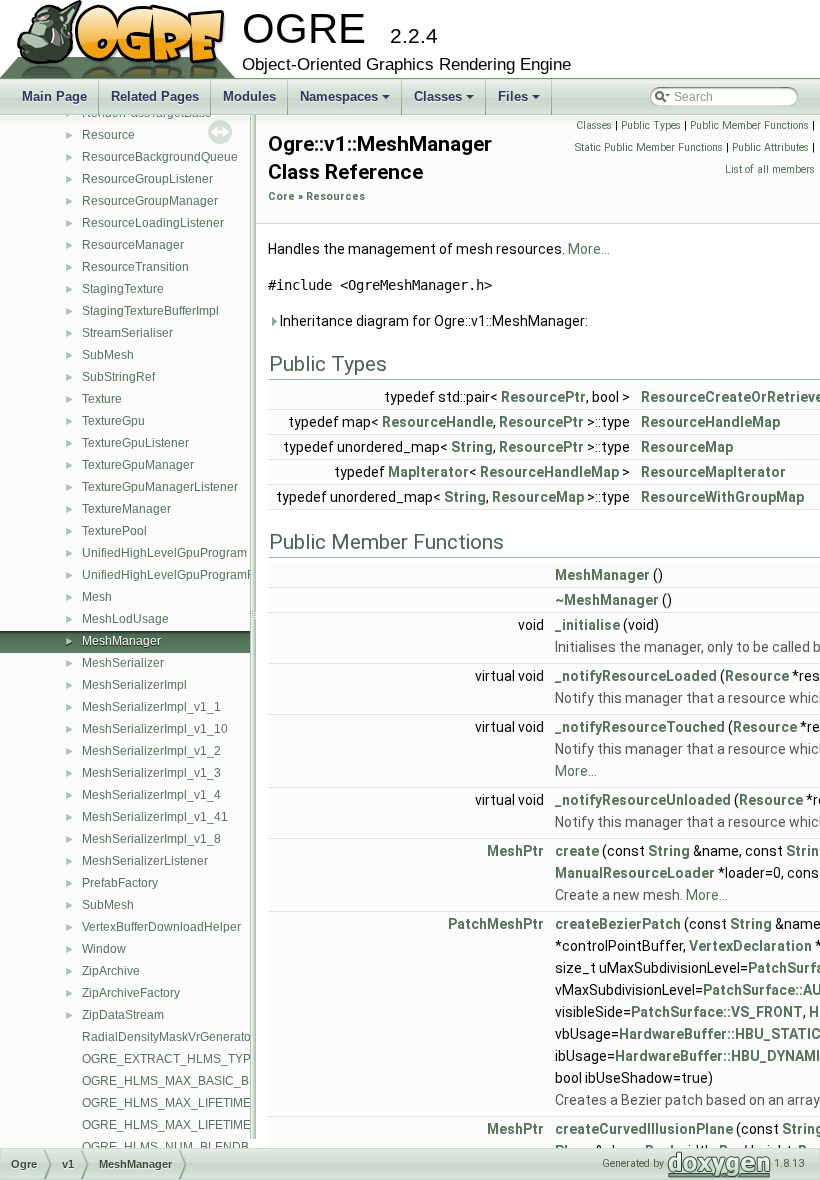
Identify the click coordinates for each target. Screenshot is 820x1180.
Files (520, 102)
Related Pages (155, 96)
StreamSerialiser (127, 333)
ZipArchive (111, 971)
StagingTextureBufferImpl (150, 311)
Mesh (97, 597)
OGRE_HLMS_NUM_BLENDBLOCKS (186, 1147)
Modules (249, 96)
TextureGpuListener (135, 443)
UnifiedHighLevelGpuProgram (164, 553)
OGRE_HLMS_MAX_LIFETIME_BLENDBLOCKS (215, 1103)
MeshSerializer (123, 663)
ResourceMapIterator (713, 472)
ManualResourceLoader (635, 873)
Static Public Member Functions (649, 147)
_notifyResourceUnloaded (643, 800)
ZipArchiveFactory (131, 993)
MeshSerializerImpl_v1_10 (155, 729)
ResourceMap (687, 447)
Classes (445, 102)
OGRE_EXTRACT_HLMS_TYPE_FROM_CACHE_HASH (237, 1059)
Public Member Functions (749, 125)
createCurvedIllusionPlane (644, 1129)
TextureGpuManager (138, 465)
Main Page (54, 96)
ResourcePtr (543, 397)
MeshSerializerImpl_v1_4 (151, 795)
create (577, 851)
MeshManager (121, 641)
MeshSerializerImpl (134, 685)
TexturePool (114, 531)
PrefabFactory (120, 883)
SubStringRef (118, 377)
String (472, 447)
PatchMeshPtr (496, 924)
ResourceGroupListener (147, 179)
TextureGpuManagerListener (160, 487)
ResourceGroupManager (150, 201)
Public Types (651, 125)
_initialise (587, 625)
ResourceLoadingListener (153, 223)
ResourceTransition (135, 267)
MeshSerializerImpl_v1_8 (151, 839)
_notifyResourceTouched (640, 727)
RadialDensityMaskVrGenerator (168, 1037)
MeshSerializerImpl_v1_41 (155, 817)
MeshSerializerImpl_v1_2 (151, 751)
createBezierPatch (618, 924)
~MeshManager (607, 600)
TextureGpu (113, 421)
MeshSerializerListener (145, 861)
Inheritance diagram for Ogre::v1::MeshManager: (432, 321)
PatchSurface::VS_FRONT (717, 1012)
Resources (335, 196)
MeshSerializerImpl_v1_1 (151, 707)
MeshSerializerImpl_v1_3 (151, 773)
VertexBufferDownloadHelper (161, 927)
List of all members (770, 169)
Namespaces (346, 102)
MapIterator (428, 472)
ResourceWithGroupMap (722, 497)
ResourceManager (133, 245)
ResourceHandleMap (710, 422)
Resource (108, 135)
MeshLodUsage (125, 619)
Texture (102, 399)
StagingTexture (123, 289)
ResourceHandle (437, 422)
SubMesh (108, 355)
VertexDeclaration (750, 946)
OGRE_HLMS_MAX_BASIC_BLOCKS (186, 1081)
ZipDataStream (123, 1015)
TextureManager (126, 509)
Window (104, 949)
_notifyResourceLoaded (636, 676)
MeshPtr (515, 851)
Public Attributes (770, 147)
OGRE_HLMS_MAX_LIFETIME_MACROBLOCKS (217, 1125)
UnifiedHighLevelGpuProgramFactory (184, 575)
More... (589, 249)
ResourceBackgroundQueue (160, 157)
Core (281, 196)
